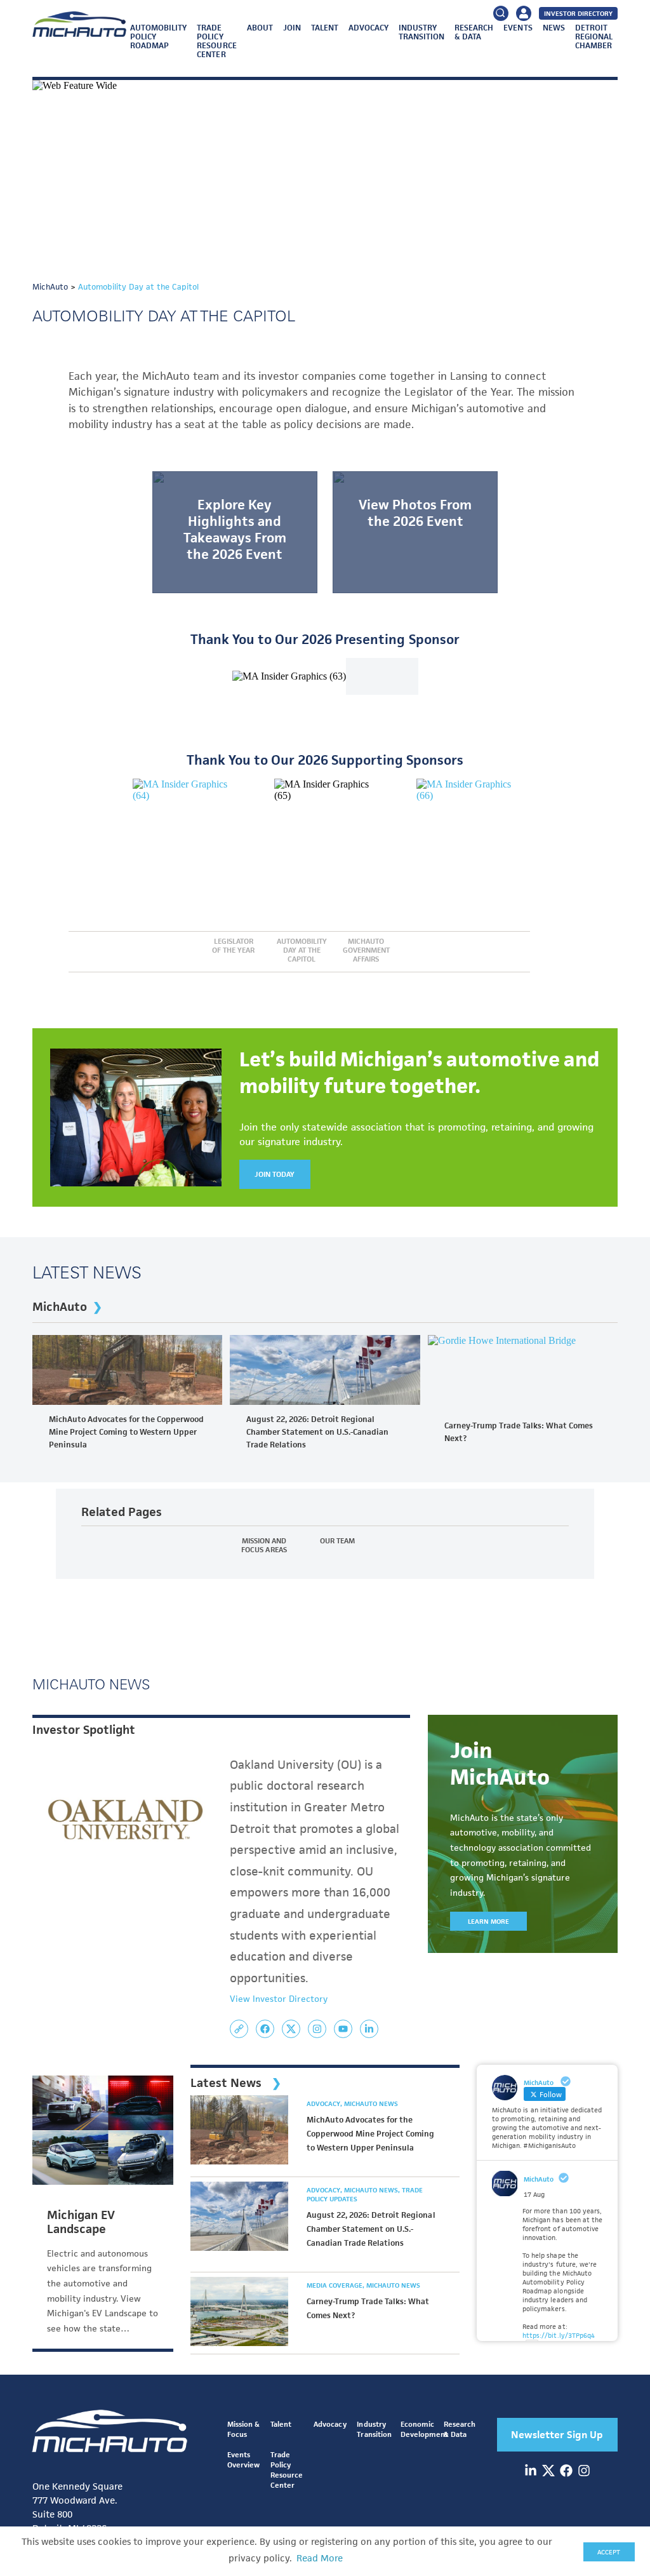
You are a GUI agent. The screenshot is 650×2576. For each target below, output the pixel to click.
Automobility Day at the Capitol (302, 950)
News (554, 28)
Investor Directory (578, 13)
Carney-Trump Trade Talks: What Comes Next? (519, 1432)
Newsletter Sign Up (557, 2435)
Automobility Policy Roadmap (158, 37)
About (260, 28)
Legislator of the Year (233, 946)
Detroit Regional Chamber (594, 37)
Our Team (337, 1541)
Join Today (275, 1174)
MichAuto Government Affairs (366, 950)
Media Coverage (335, 2285)
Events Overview (243, 2459)
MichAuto (60, 1307)
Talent (325, 28)
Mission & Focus (243, 2429)
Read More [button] (320, 2558)
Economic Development (424, 2429)
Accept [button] (609, 2552)
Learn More (488, 1921)
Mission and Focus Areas (264, 1545)
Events (518, 28)
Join (292, 28)
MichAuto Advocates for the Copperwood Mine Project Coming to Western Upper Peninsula (126, 1432)
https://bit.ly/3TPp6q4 (558, 2335)
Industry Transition (421, 32)
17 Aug (534, 2194)
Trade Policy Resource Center (216, 41)
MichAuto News (371, 2103)
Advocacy (368, 28)
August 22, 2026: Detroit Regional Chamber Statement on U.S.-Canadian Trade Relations (317, 1432)
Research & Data (474, 32)
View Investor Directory (279, 1999)
